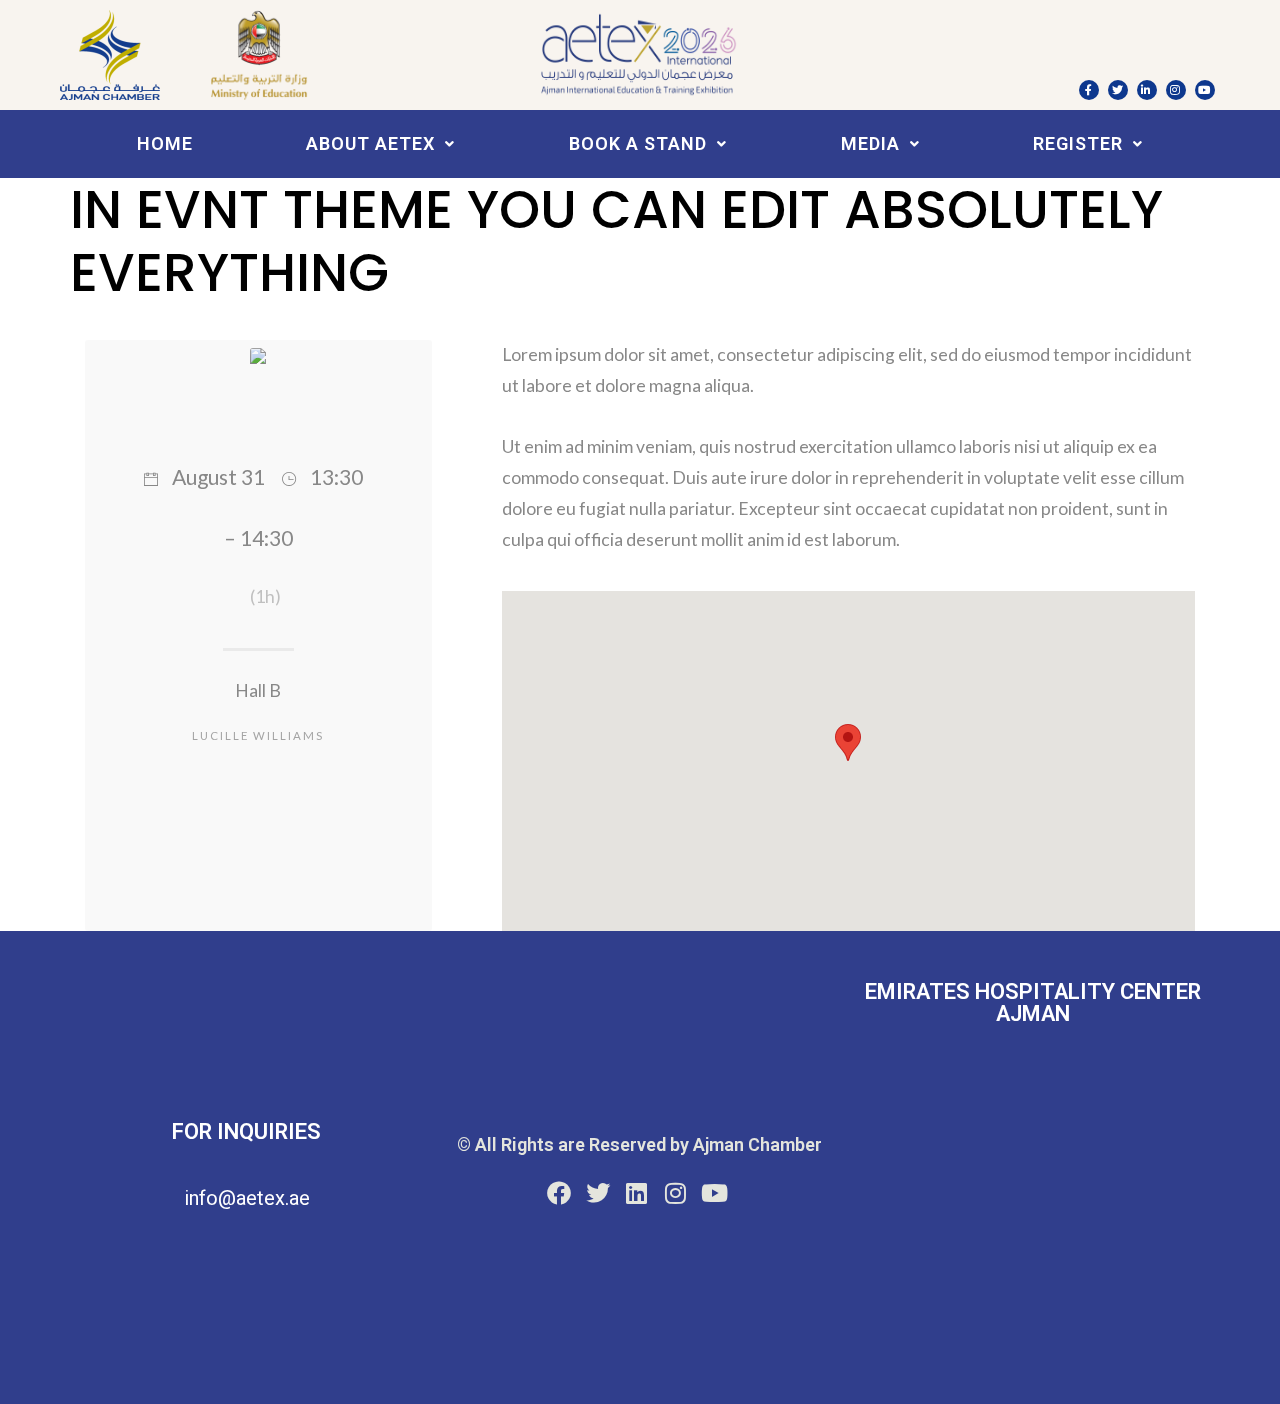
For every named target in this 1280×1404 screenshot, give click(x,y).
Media (870, 143)
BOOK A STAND (638, 143)
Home (165, 143)
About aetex (370, 143)
